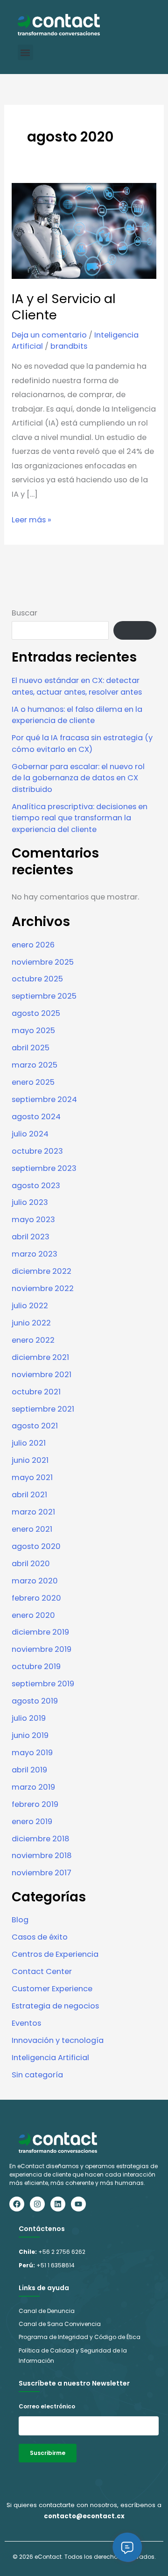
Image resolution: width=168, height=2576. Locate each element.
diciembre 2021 (40, 1357)
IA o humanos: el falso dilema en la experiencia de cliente (77, 715)
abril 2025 (31, 1048)
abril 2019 (29, 1770)
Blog (20, 1920)
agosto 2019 (35, 1701)
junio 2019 (30, 1735)
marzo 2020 (35, 1581)
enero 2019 (32, 1822)
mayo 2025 (33, 1031)
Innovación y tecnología (58, 2040)
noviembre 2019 (42, 1649)
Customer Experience (52, 1989)
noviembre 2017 (42, 1873)
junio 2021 (30, 1460)
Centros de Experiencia (55, 1954)
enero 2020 (33, 1615)
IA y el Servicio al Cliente (64, 307)
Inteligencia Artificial (50, 2058)
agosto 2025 (36, 1013)
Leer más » (31, 519)
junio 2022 (31, 1323)
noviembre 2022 (43, 1288)
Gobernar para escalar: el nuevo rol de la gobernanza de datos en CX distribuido (78, 778)
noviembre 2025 (43, 962)
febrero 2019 (35, 1804)
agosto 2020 (36, 1546)
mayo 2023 (33, 1220)
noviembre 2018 (42, 1856)
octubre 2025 (37, 979)
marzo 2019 (33, 1787)
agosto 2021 (35, 1426)
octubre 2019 (36, 1667)
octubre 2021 (36, 1392)
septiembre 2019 (43, 1684)
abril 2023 (31, 1237)
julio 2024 (30, 1134)
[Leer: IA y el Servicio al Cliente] (84, 230)
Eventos (26, 2023)
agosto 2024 (36, 1117)
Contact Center (42, 1971)
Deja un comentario (49, 335)
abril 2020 (31, 1564)
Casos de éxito (40, 1937)
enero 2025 (33, 1082)
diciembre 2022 (42, 1271)
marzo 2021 (33, 1512)
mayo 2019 (32, 1753)
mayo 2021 (32, 1477)
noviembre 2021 (42, 1375)
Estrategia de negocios (55, 2006)
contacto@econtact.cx (84, 2516)
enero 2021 (32, 1529)
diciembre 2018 (41, 1839)
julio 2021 (29, 1443)
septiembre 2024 (44, 1099)
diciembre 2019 (40, 1632)
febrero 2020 (36, 1598)
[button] (25, 52)
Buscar (24, 613)
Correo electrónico (47, 2406)
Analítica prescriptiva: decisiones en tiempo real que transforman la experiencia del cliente (80, 818)
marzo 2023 (35, 1254)
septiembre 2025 (44, 996)
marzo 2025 (35, 1065)
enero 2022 (33, 1340)
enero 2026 (33, 945)
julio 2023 (30, 1202)
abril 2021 (29, 1495)
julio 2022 (30, 1306)
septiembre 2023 (44, 1168)
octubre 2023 (37, 1151)
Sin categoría (37, 2075)
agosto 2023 (36, 1186)
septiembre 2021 (43, 1409)
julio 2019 (29, 1718)
